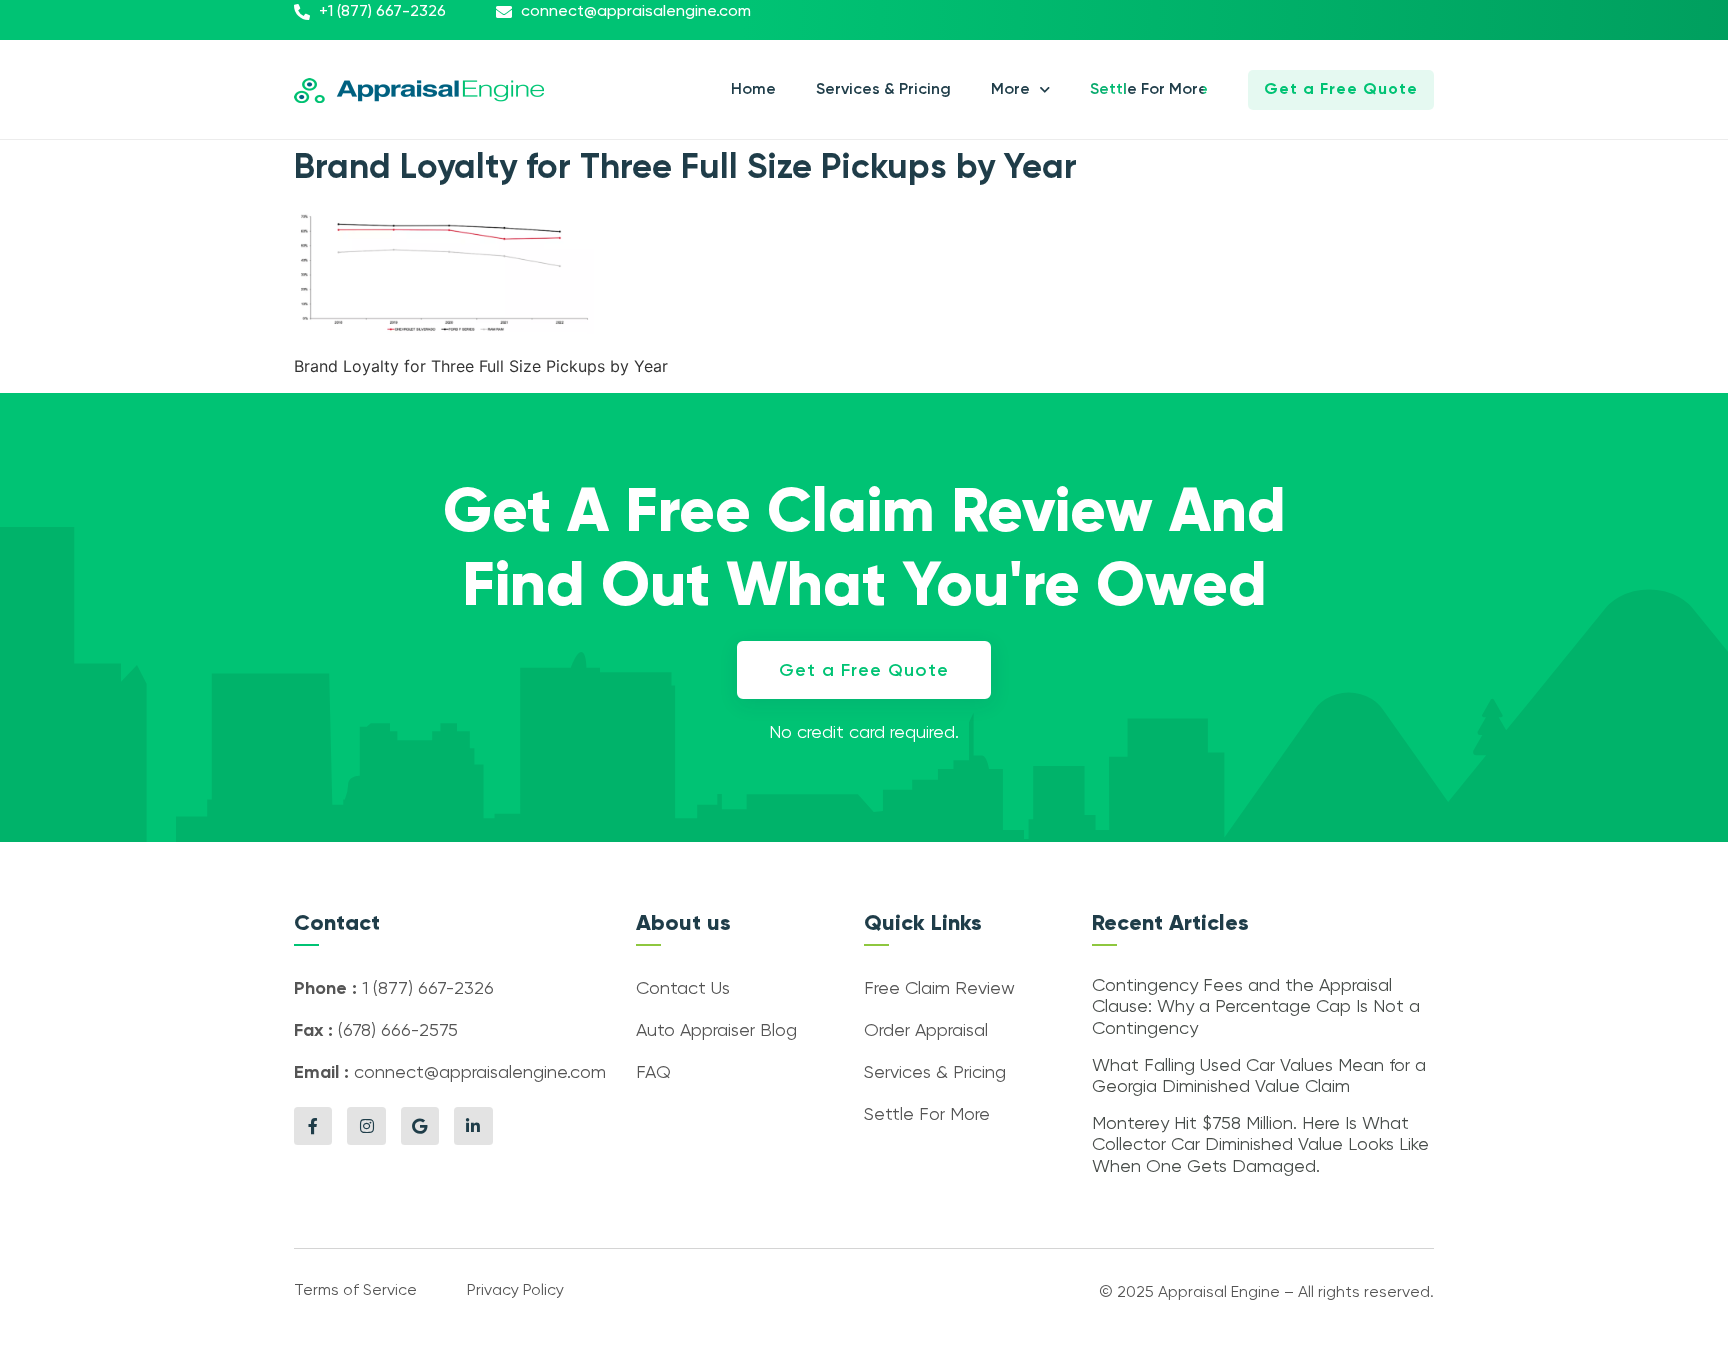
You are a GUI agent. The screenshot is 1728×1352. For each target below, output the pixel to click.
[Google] (420, 1126)
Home (753, 90)
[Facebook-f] (313, 1126)
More (1010, 90)
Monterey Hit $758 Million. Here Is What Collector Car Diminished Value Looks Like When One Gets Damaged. (1260, 1145)
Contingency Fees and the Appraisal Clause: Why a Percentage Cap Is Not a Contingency (1256, 1007)
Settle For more (1149, 90)
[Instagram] (366, 1126)
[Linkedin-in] (473, 1126)
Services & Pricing (883, 90)
